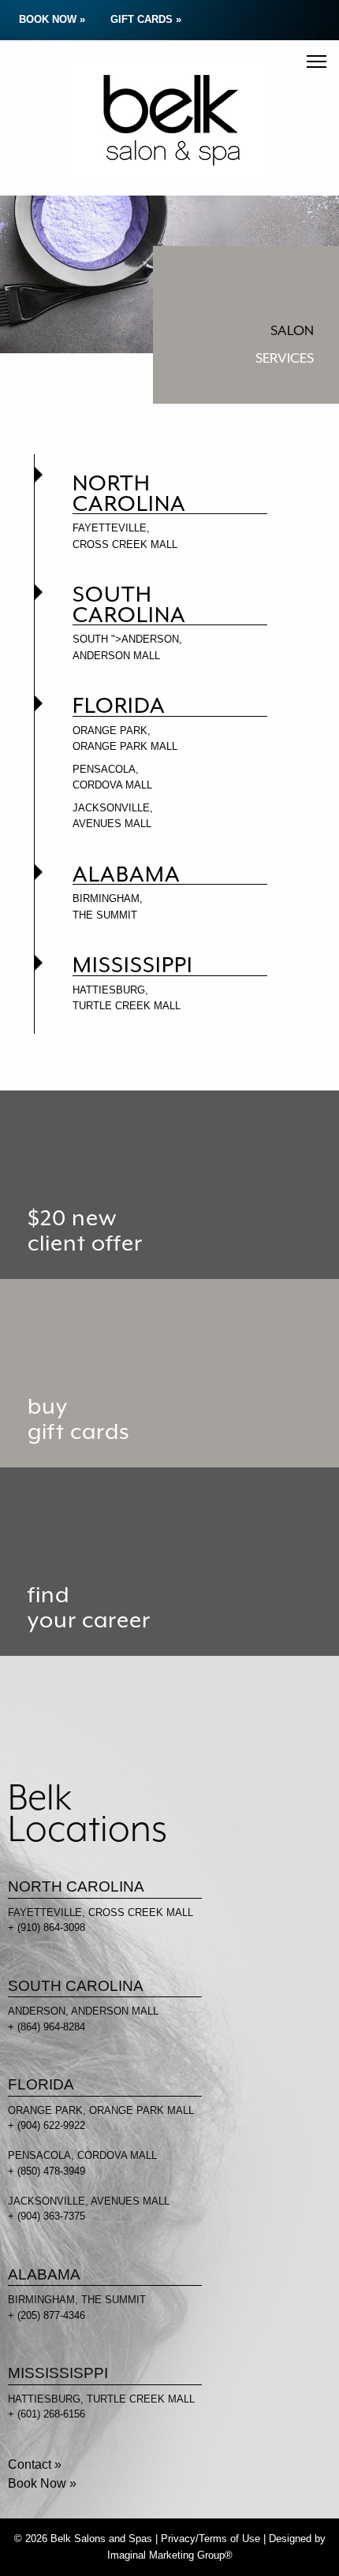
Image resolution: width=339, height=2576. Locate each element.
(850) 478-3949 (51, 2171)
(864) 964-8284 (51, 2027)
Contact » (35, 2464)
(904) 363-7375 (51, 2216)
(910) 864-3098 (51, 1927)
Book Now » (42, 2483)
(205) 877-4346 (51, 2315)
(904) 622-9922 (51, 2125)
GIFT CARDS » (146, 19)
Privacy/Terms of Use (210, 2539)
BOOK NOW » (52, 19)
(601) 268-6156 (51, 2414)
